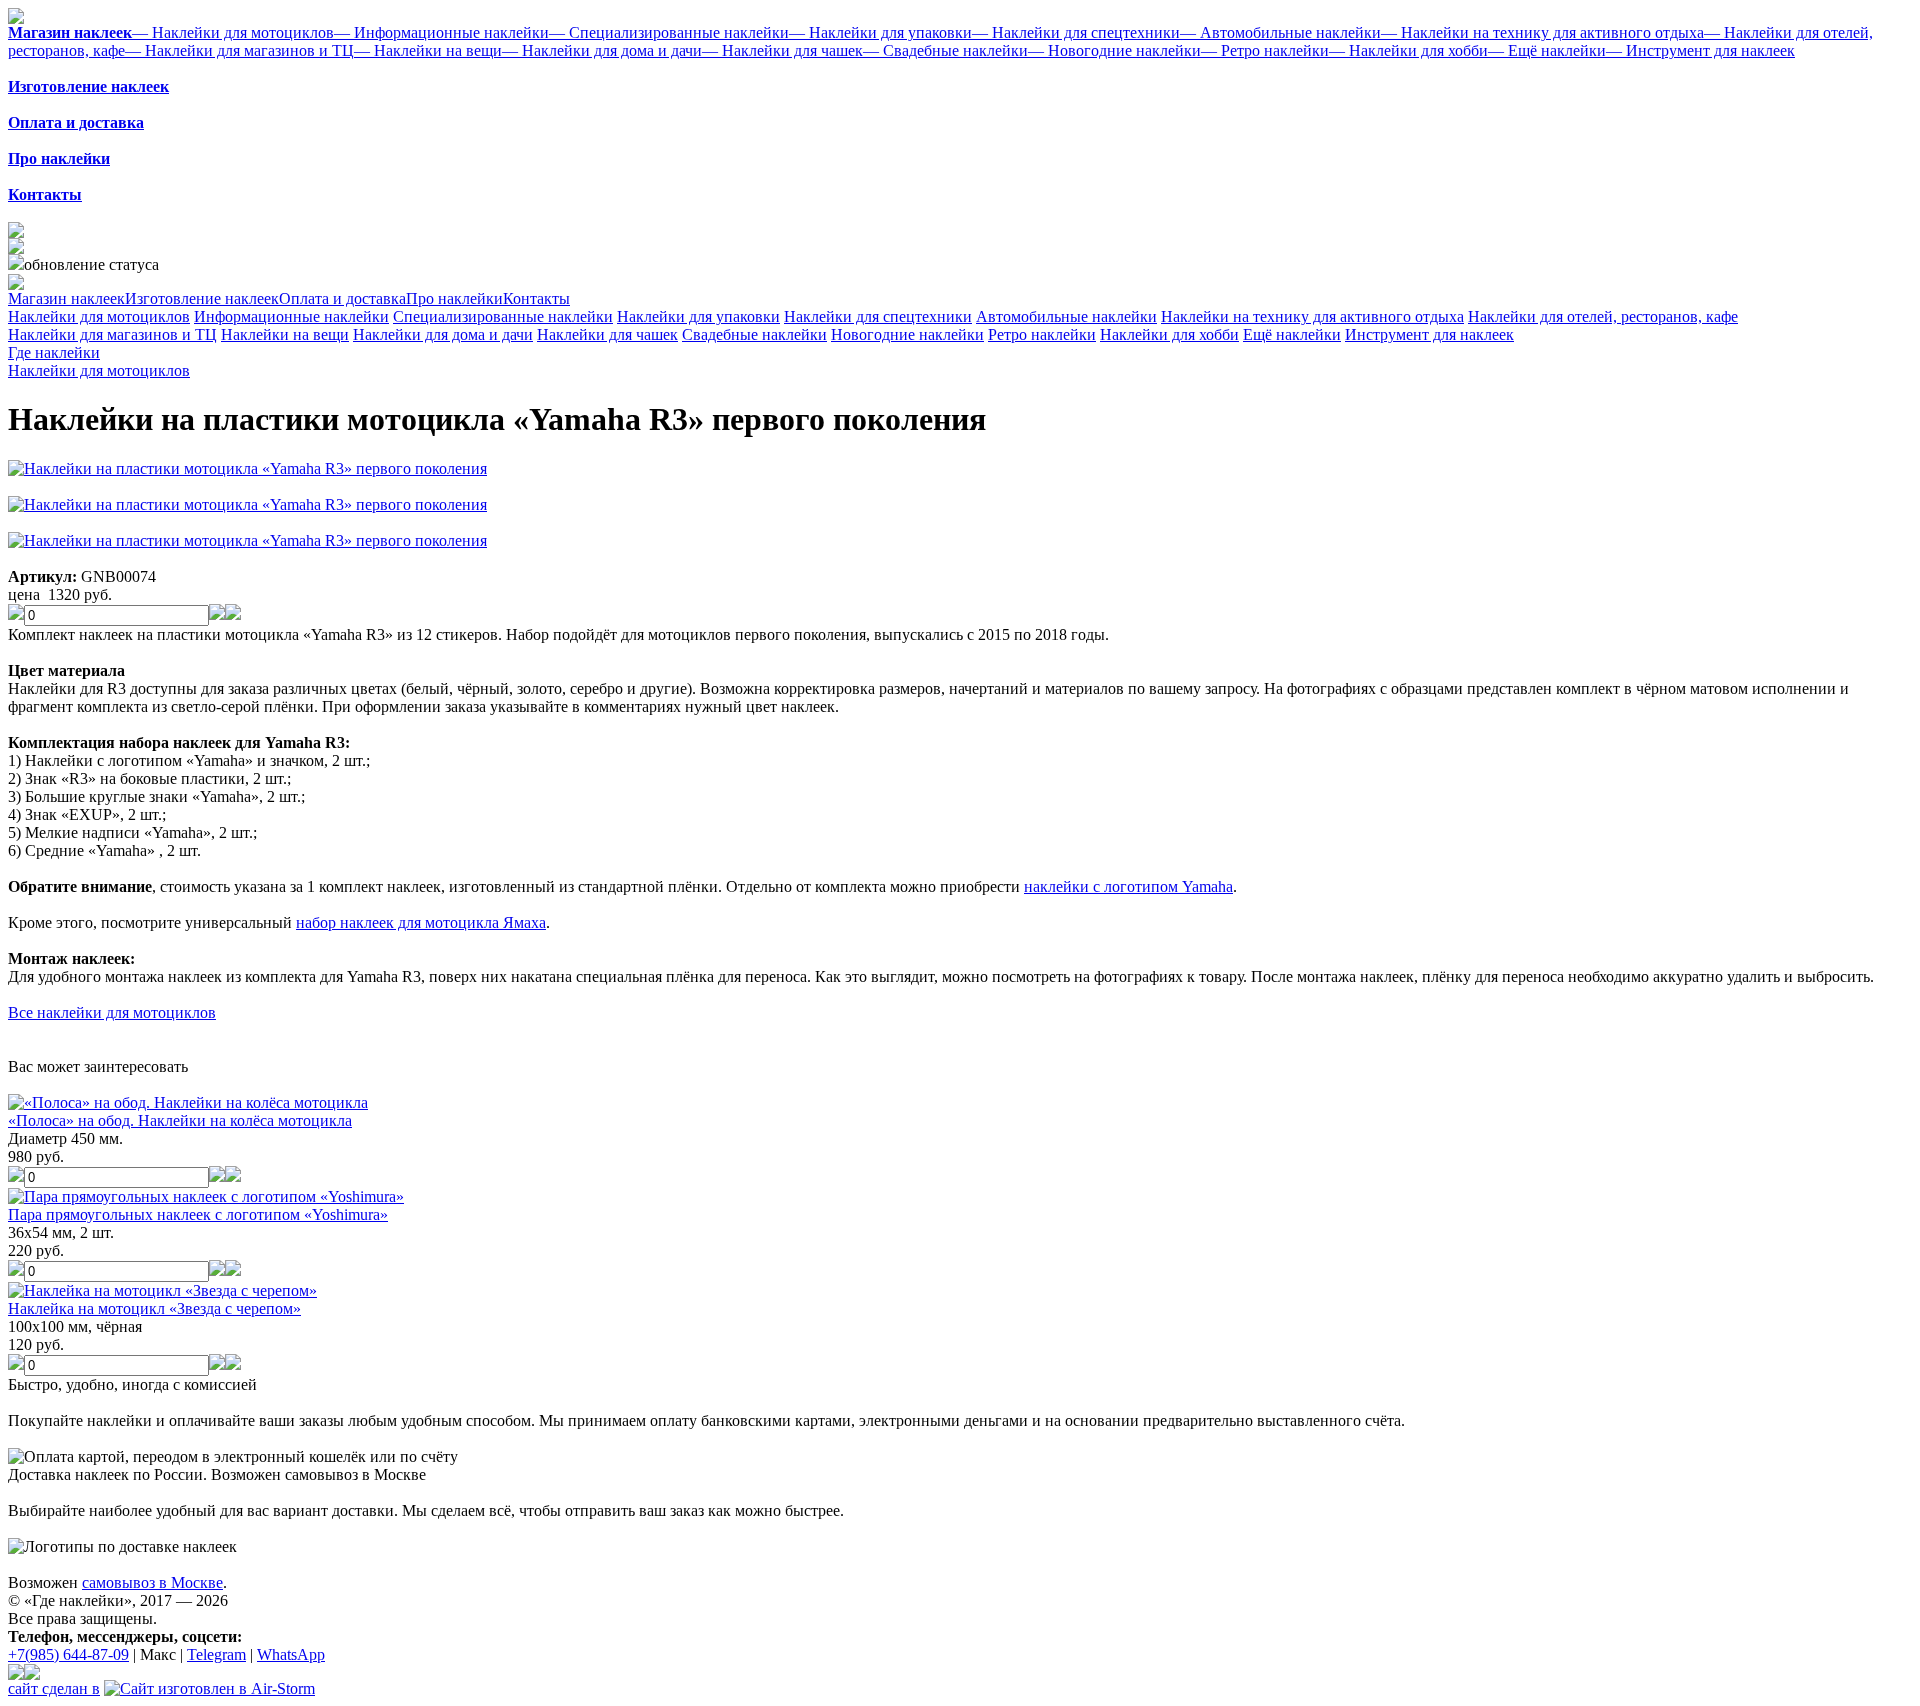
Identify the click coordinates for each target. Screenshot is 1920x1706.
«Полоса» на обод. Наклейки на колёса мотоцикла (180, 1120)
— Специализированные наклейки (669, 32)
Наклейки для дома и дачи (443, 334)
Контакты (536, 298)
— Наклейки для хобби (1408, 50)
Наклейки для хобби (1169, 334)
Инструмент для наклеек (1429, 334)
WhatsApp (291, 1654)
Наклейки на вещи (285, 334)
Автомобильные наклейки (1066, 316)
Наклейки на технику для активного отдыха (1312, 316)
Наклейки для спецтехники (878, 316)
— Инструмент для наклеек (1700, 50)
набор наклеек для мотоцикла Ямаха (421, 922)
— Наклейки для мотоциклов (233, 32)
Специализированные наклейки (503, 316)
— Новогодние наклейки (1114, 50)
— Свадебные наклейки (945, 50)
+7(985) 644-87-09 (68, 1654)
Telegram (216, 1654)
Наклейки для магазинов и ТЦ (112, 334)
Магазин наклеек (66, 298)
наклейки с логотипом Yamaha (1128, 886)
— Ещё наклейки (1547, 50)
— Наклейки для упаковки (880, 32)
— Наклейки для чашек (782, 50)
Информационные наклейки (291, 316)
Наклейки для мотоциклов (99, 316)
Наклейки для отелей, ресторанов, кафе (1603, 316)
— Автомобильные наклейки (1280, 32)
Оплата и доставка (342, 298)
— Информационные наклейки (441, 32)
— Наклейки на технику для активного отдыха (1542, 32)
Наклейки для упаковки (698, 316)
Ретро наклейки (1042, 334)
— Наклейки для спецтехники (1076, 32)
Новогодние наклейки (907, 334)
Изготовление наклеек (202, 298)
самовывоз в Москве (152, 1582)
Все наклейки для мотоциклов (112, 1012)
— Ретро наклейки (1265, 50)
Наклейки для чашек (607, 334)
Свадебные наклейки (754, 334)
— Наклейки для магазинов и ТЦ (239, 50)
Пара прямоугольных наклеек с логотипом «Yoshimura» (198, 1214)
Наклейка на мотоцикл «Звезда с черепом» (154, 1308)
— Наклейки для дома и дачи (602, 50)
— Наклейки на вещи (428, 50)
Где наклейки (54, 352)
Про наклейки (454, 298)
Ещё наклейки (1292, 334)
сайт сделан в (54, 1688)
